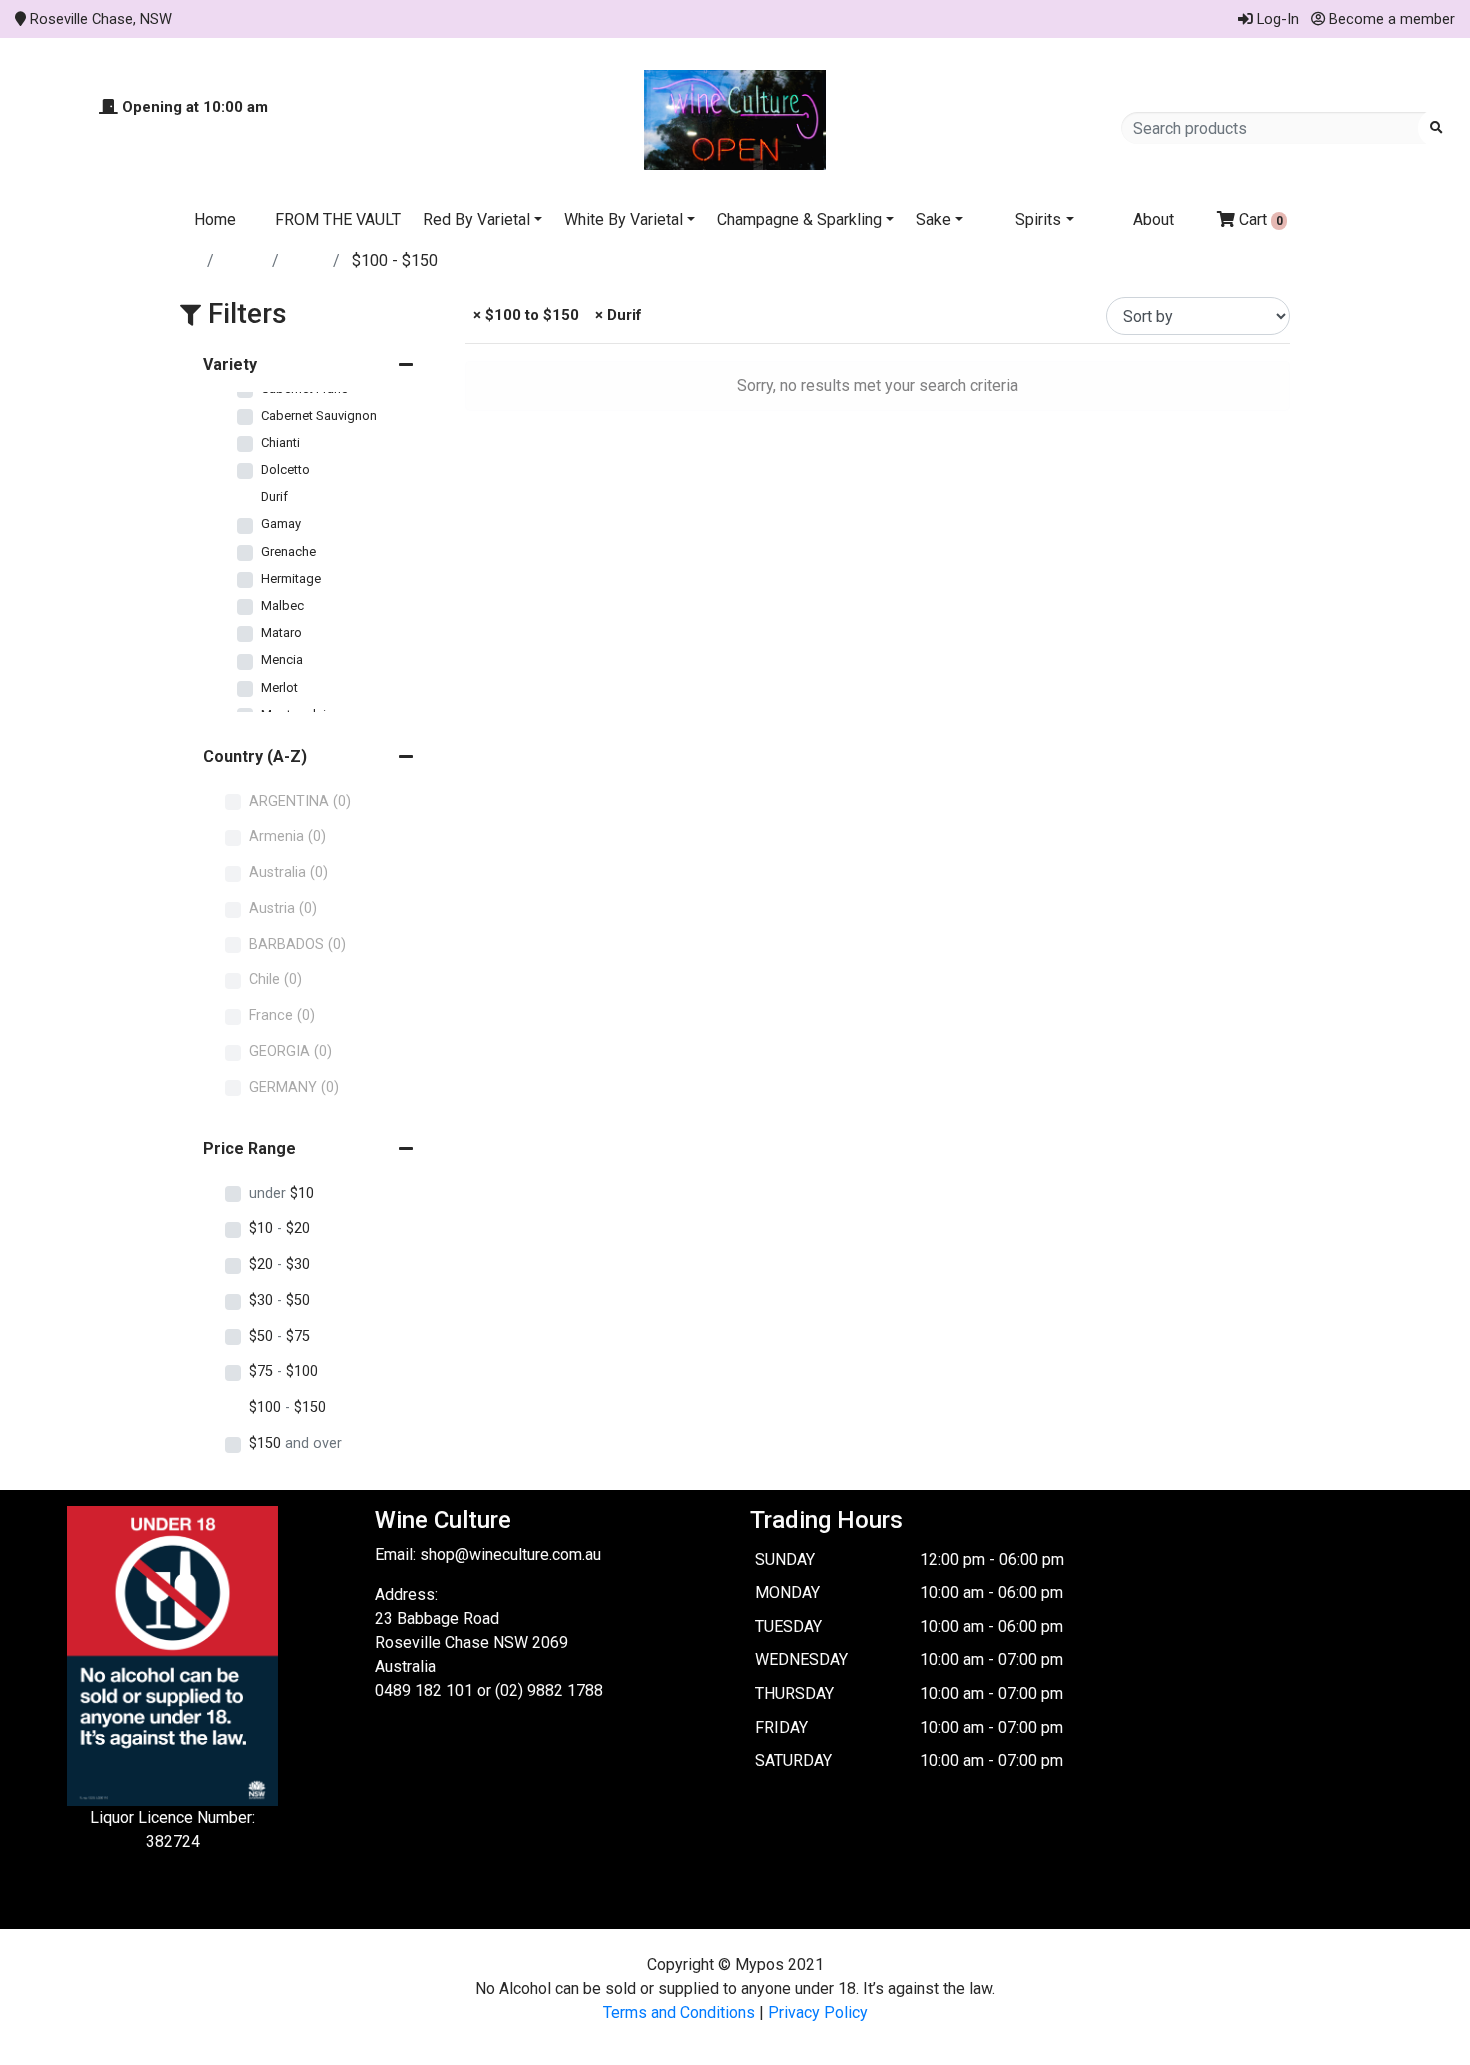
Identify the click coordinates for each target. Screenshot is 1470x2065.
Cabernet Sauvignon (319, 415)
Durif (274, 496)
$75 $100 (283, 1371)
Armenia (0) (287, 836)
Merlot (279, 687)
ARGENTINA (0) (300, 801)
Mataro (281, 632)
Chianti (280, 442)
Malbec (282, 605)
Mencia (282, 659)
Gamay (281, 523)
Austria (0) (283, 908)
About (1153, 219)
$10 (281, 1193)
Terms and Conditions (679, 2012)
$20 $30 (279, 1264)
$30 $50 (279, 1300)
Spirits (1038, 219)
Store (245, 260)
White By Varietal (623, 219)
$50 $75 (279, 1336)
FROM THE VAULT (338, 219)
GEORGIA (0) (290, 1051)
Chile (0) (275, 979)
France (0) (282, 1015)
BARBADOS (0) (297, 944)
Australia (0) (288, 872)
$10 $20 (279, 1228)
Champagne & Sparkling (799, 219)
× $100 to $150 (524, 315)
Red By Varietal (476, 219)
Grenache (288, 551)
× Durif (616, 315)
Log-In (1276, 19)
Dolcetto (285, 469)
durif (308, 260)
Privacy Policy (818, 2012)
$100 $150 (287, 1407)
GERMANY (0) (294, 1087)
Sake (933, 219)
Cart (1259, 219)
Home (215, 219)
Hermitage (291, 578)
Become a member (1390, 19)
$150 (295, 1443)
